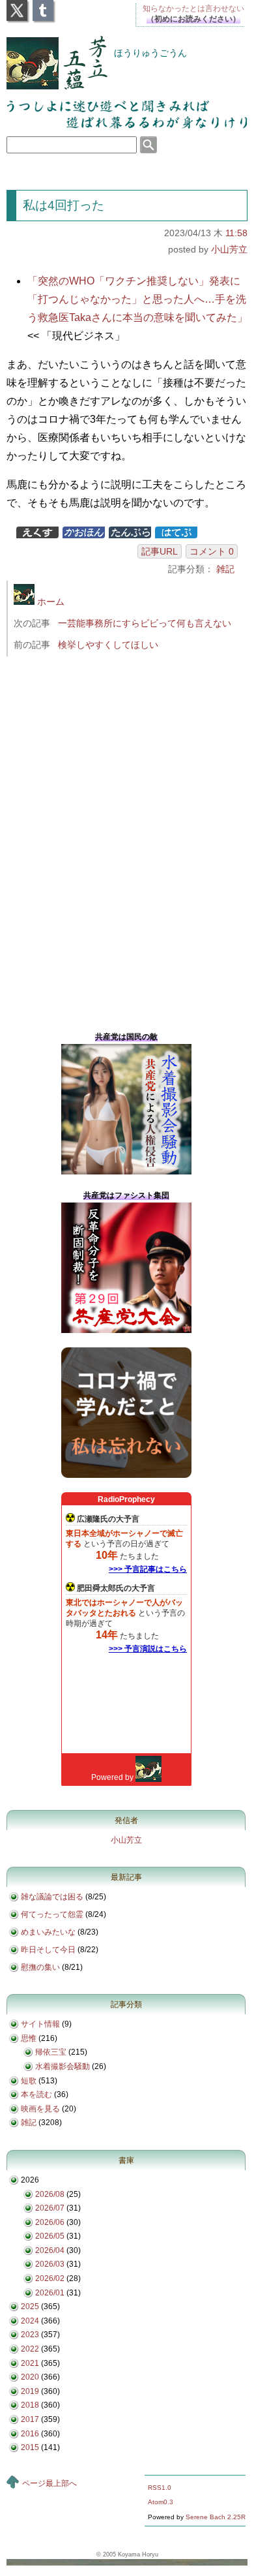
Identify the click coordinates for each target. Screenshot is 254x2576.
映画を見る (40, 2109)
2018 (30, 2405)
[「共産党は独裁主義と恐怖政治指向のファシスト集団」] (126, 1330)
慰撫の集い (40, 1967)
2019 (30, 2391)
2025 (30, 2307)
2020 (30, 2377)
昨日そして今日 (48, 1950)
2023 (30, 2335)
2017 (30, 2419)
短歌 (29, 2081)
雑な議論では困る (52, 1897)
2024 (30, 2321)
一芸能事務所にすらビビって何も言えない (145, 623)
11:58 (236, 233)
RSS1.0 (160, 2488)
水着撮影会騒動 (63, 2066)
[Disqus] (132, 840)
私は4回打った (63, 205)
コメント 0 (212, 551)
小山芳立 (229, 249)
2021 (30, 2363)
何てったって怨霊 (52, 1914)
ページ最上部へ (49, 2483)
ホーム (49, 602)
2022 (30, 2349)
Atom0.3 (161, 2502)
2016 (30, 2434)
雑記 (225, 569)
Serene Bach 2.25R (216, 2517)
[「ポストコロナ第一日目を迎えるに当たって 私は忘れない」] (126, 1475)
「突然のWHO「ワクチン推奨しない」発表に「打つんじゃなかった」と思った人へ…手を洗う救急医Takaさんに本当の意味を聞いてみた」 (137, 299)
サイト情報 (40, 2024)
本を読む (36, 2094)
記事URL (160, 551)
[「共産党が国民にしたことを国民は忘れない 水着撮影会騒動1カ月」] (126, 1172)
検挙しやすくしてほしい (108, 645)
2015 (30, 2447)
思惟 (29, 2038)
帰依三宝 (51, 2052)
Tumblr (43, 7)
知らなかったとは (193, 8)
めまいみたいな (48, 1932)
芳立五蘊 (48, 54)
